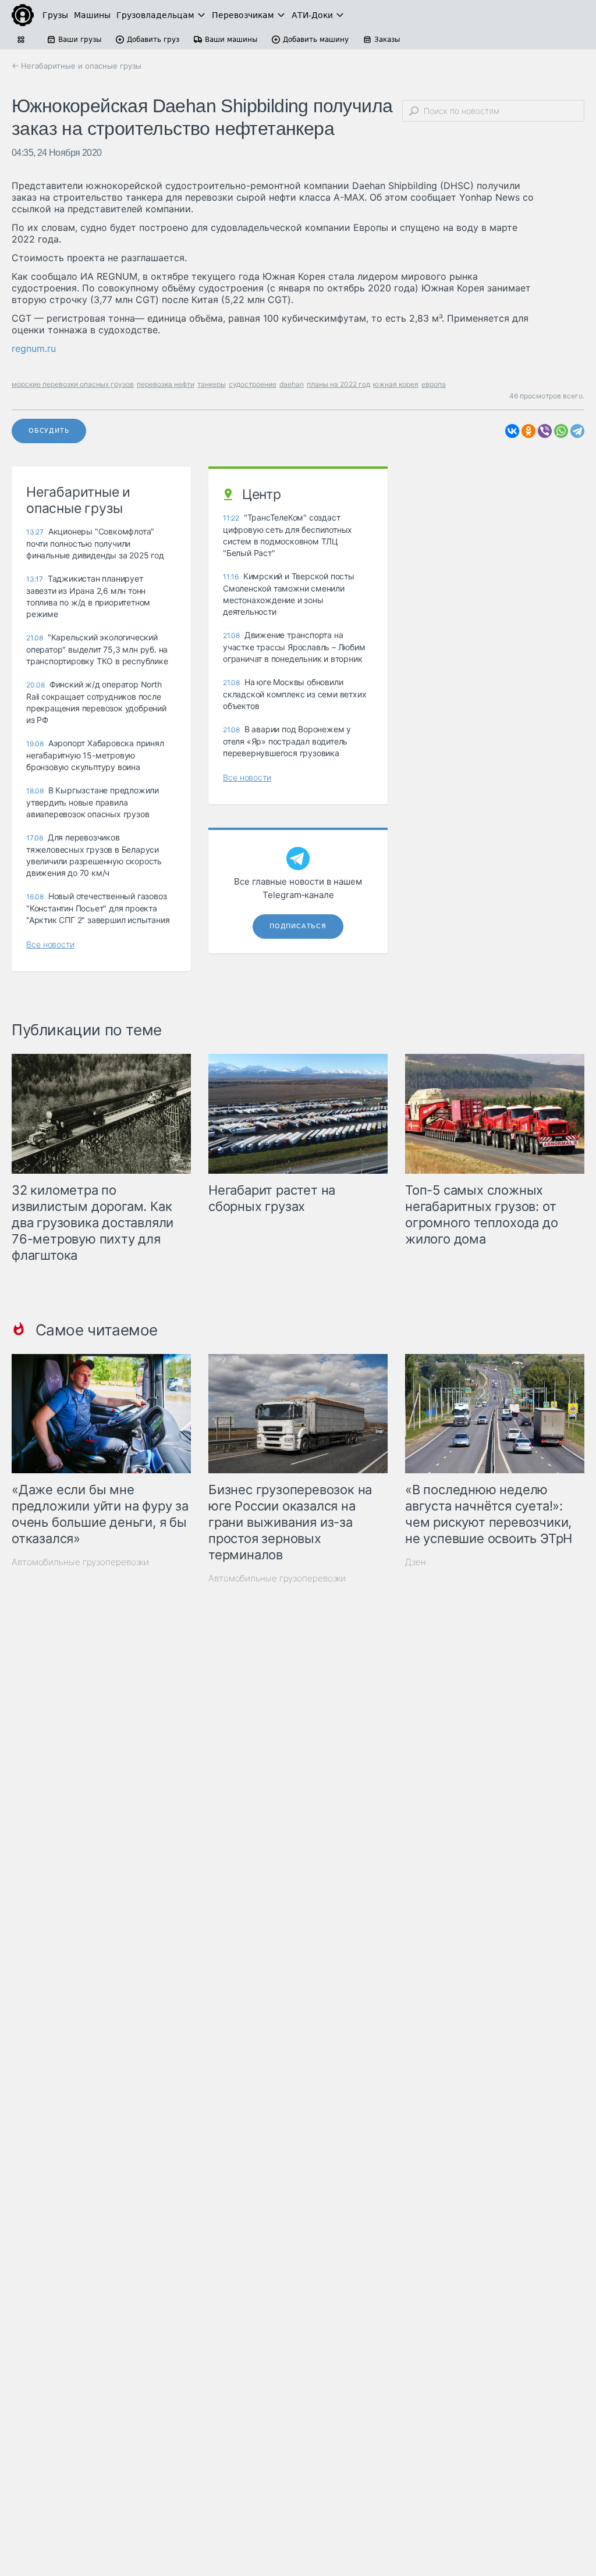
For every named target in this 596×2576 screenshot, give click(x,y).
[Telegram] (577, 431)
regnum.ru (34, 348)
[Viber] (545, 431)
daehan (292, 384)
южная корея (396, 384)
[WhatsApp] (561, 431)
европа (434, 384)
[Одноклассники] (528, 431)
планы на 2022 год (338, 384)
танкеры (212, 384)
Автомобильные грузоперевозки (80, 1562)
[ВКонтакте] (512, 431)
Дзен (416, 1562)
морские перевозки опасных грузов (73, 384)
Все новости (50, 944)
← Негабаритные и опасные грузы (77, 66)
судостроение (253, 384)
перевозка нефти (166, 384)
